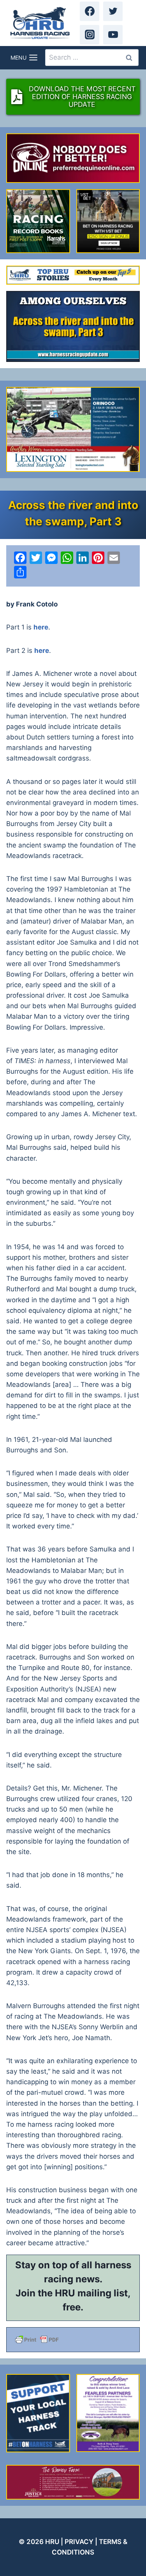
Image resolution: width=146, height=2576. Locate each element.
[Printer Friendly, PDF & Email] (73, 2340)
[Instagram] (90, 35)
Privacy (79, 2542)
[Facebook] (90, 11)
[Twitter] (113, 11)
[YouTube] (113, 35)
